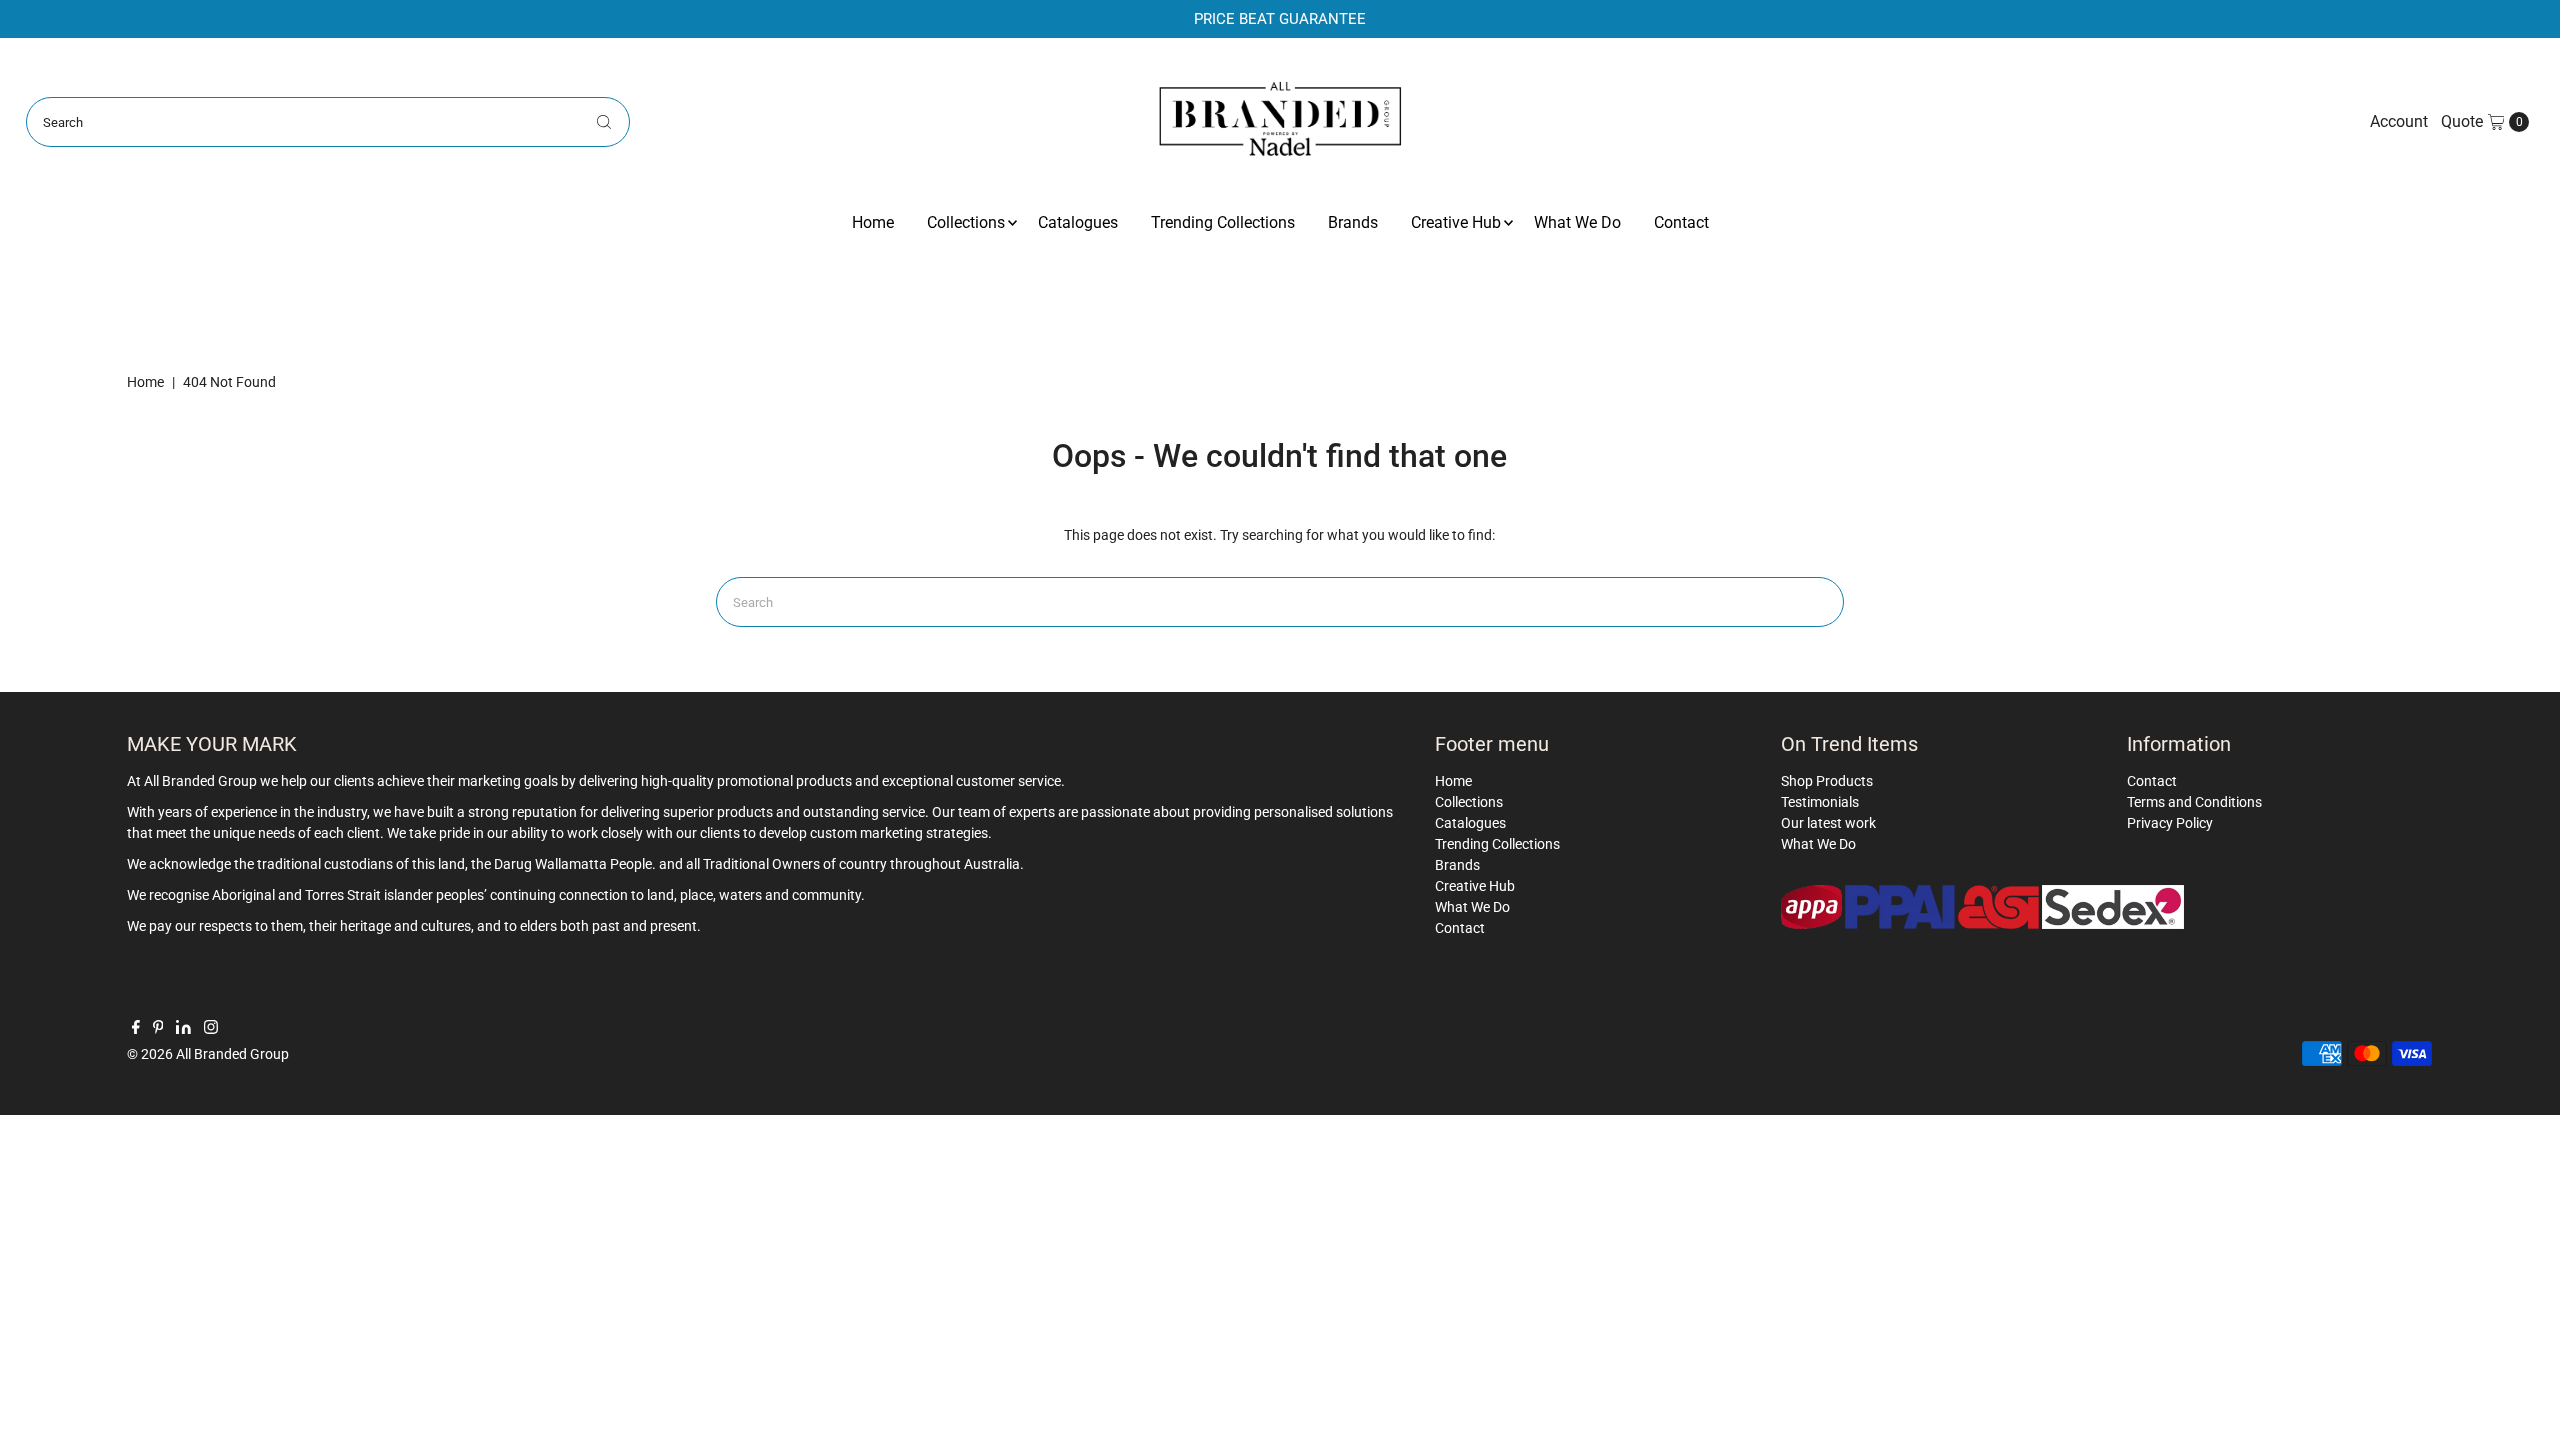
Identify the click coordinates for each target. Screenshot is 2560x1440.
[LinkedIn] (183, 1029)
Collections (966, 222)
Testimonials (1820, 802)
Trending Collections (1223, 222)
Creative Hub (1456, 222)
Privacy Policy (2170, 823)
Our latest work (1828, 823)
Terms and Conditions (2194, 802)
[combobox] (328, 122)
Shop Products (1827, 781)
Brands (1353, 222)
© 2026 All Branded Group (208, 1054)
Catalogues (1078, 222)
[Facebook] (136, 1029)
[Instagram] (211, 1029)
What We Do (1577, 222)
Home (873, 222)
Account (2399, 121)
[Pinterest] (158, 1029)
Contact (1681, 222)
